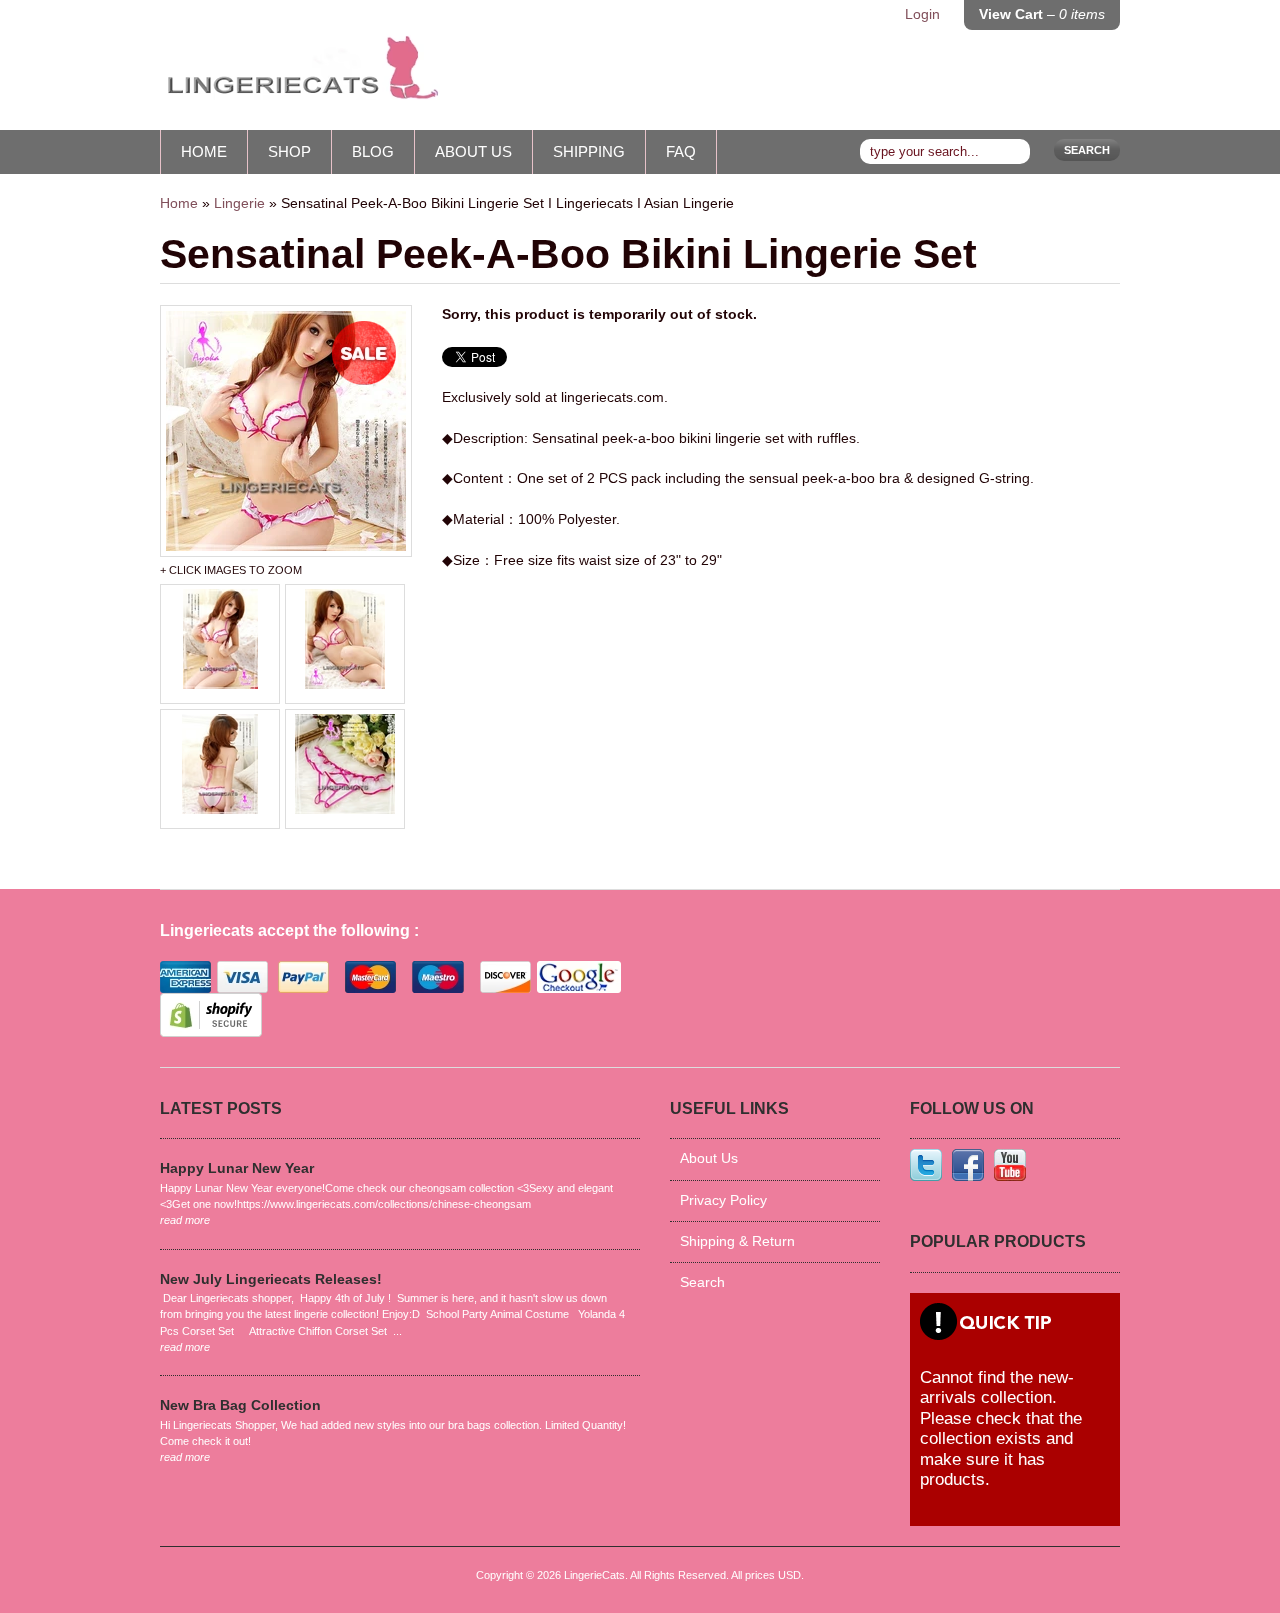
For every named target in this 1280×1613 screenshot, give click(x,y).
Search (1087, 150)
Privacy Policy (723, 1200)
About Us (473, 151)
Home (204, 151)
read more (185, 1220)
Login (922, 14)
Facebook (968, 1165)
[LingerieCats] (300, 75)
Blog (373, 151)
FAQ (681, 151)
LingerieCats (594, 1575)
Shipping (589, 151)
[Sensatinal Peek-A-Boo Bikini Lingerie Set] (286, 431)
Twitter (926, 1165)
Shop (289, 151)
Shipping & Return (737, 1241)
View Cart (1042, 14)
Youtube (1010, 1165)
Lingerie (239, 203)
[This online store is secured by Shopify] (211, 1032)
